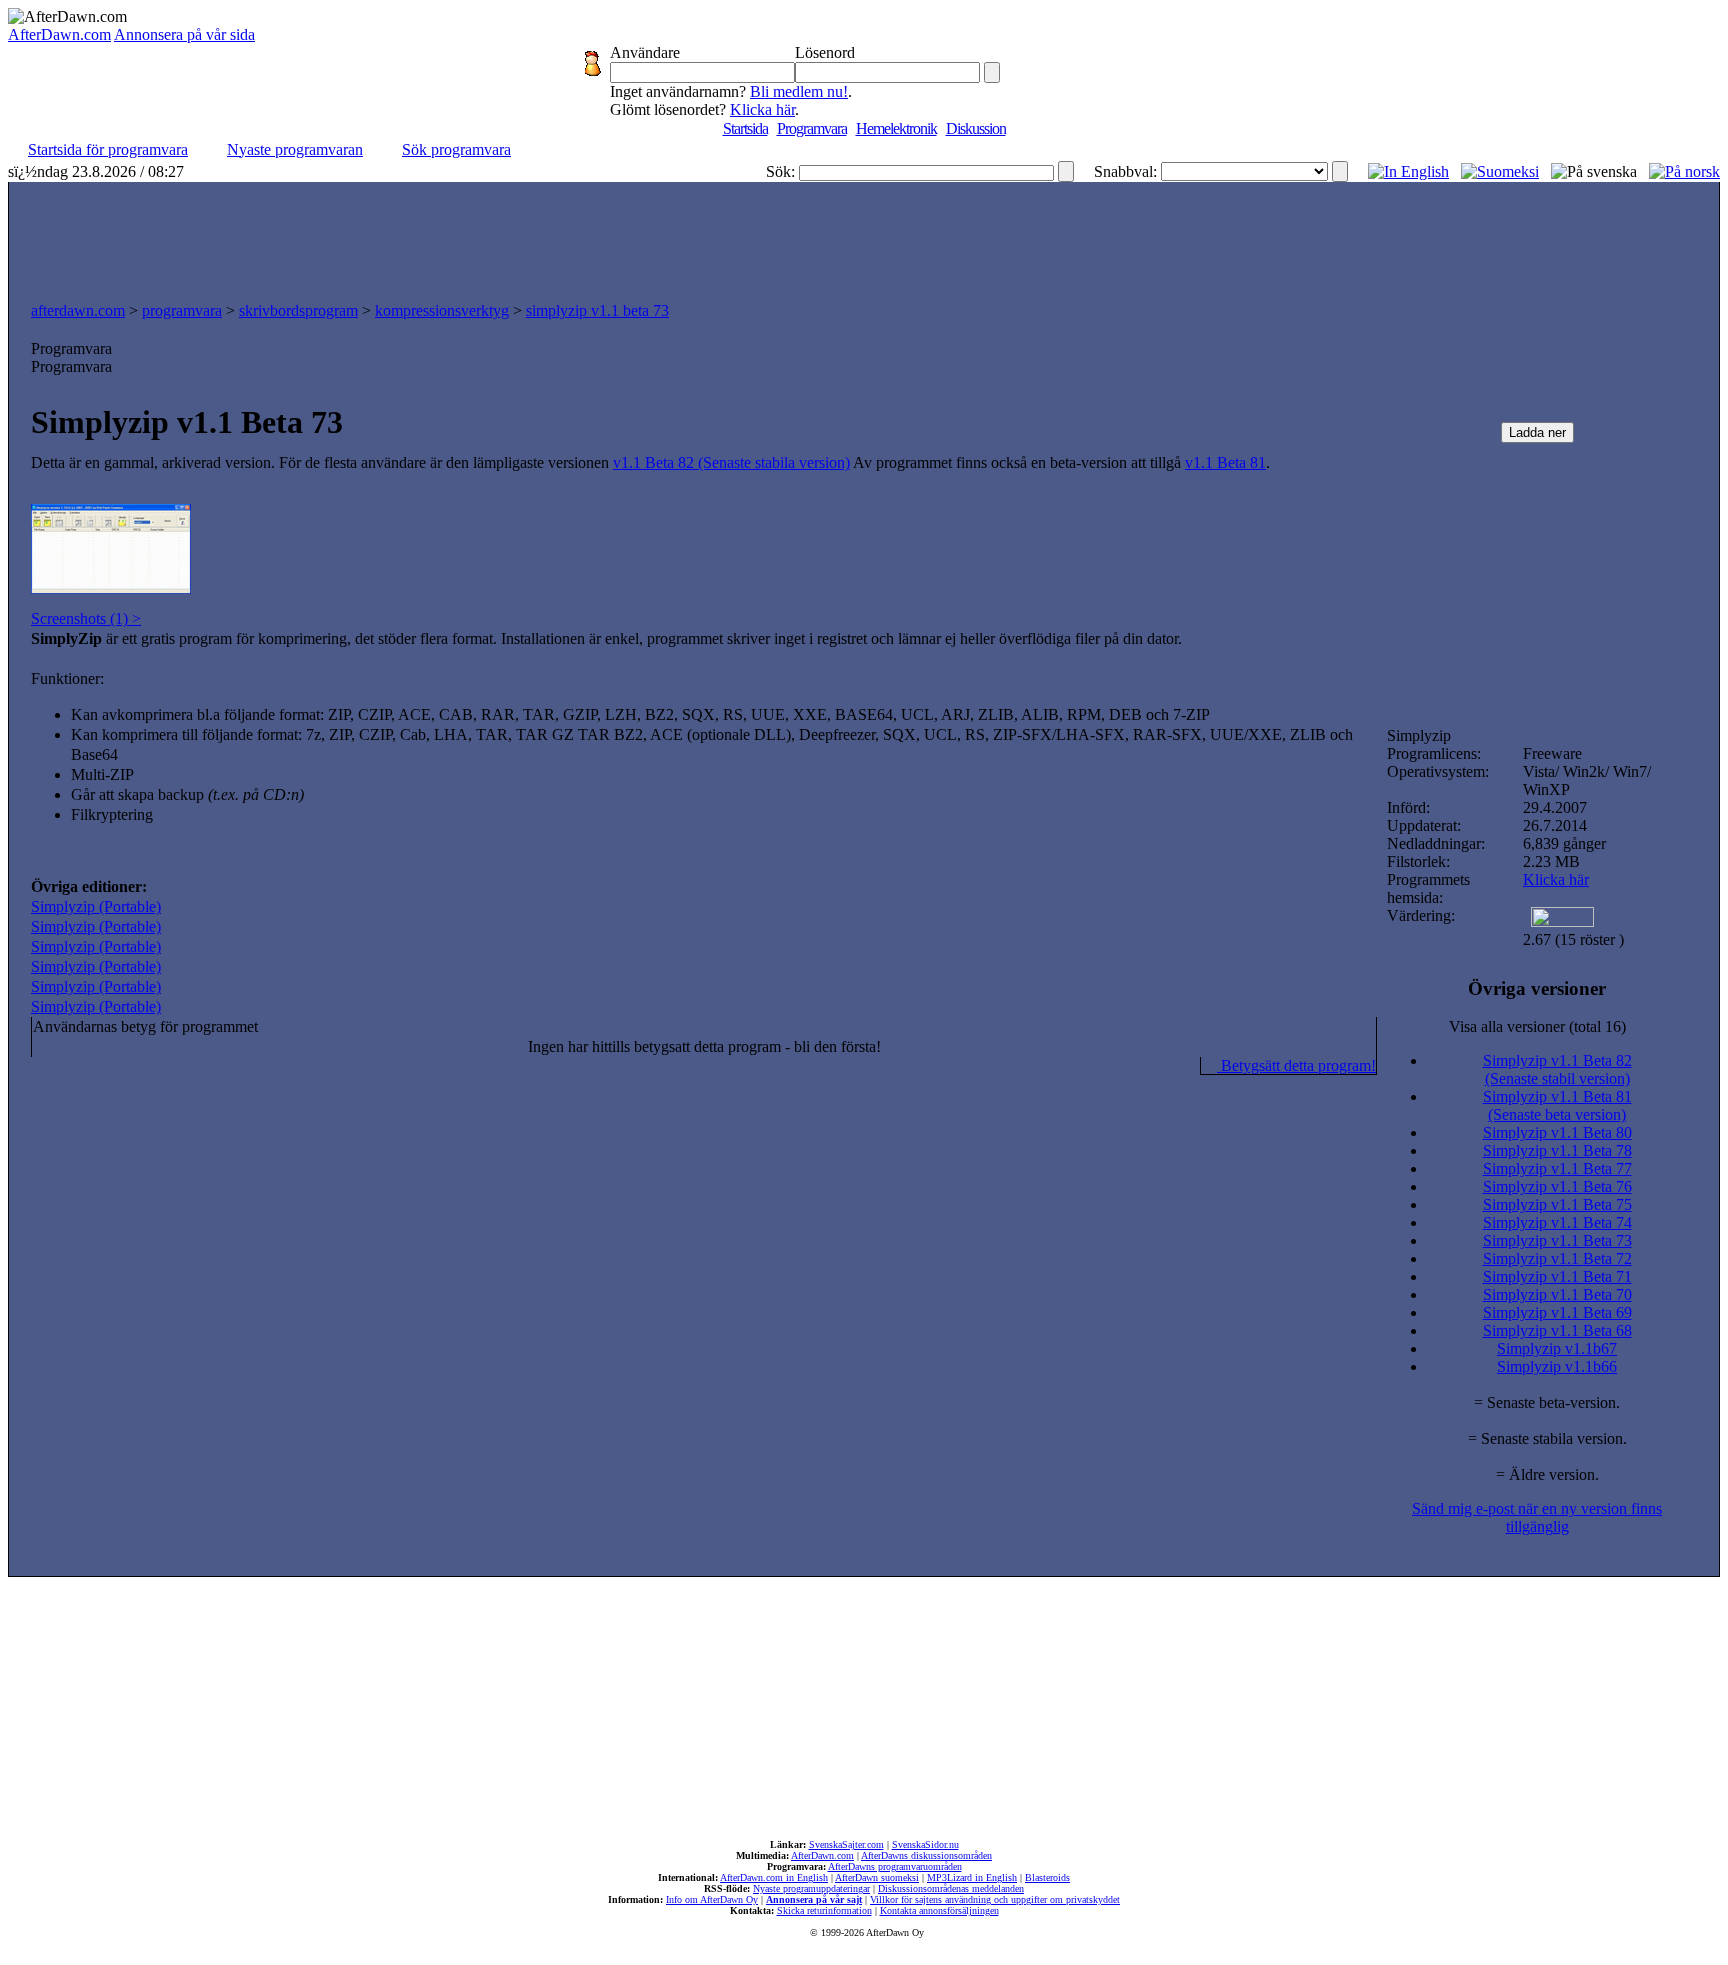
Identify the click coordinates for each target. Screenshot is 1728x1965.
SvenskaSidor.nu (925, 1844)
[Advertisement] (864, 237)
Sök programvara (456, 149)
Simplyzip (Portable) (96, 906)
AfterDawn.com (59, 34)
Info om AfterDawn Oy (712, 1899)
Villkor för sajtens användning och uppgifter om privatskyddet (995, 1899)
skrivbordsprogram (298, 310)
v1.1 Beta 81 (1225, 462)
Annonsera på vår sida (184, 34)
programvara (182, 310)
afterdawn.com (78, 310)
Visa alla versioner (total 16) (1537, 1026)
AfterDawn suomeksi (877, 1877)
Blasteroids (1047, 1877)
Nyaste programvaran (295, 149)
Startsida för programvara (108, 149)
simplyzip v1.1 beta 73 (597, 310)
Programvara (812, 128)
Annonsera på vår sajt (814, 1899)
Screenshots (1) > (86, 618)
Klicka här (762, 109)
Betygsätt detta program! (1296, 1065)
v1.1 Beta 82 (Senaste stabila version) (731, 462)
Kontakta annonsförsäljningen (939, 1910)
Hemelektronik (896, 128)
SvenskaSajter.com (846, 1844)
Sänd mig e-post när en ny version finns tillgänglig (1537, 1517)
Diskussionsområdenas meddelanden (951, 1888)
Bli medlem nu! (799, 91)
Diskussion (976, 128)
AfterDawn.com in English (774, 1877)
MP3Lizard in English (972, 1877)
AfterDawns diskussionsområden (926, 1855)
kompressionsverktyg (442, 310)
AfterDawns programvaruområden (895, 1866)
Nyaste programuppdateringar (811, 1888)
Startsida (745, 128)
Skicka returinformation (824, 1910)
